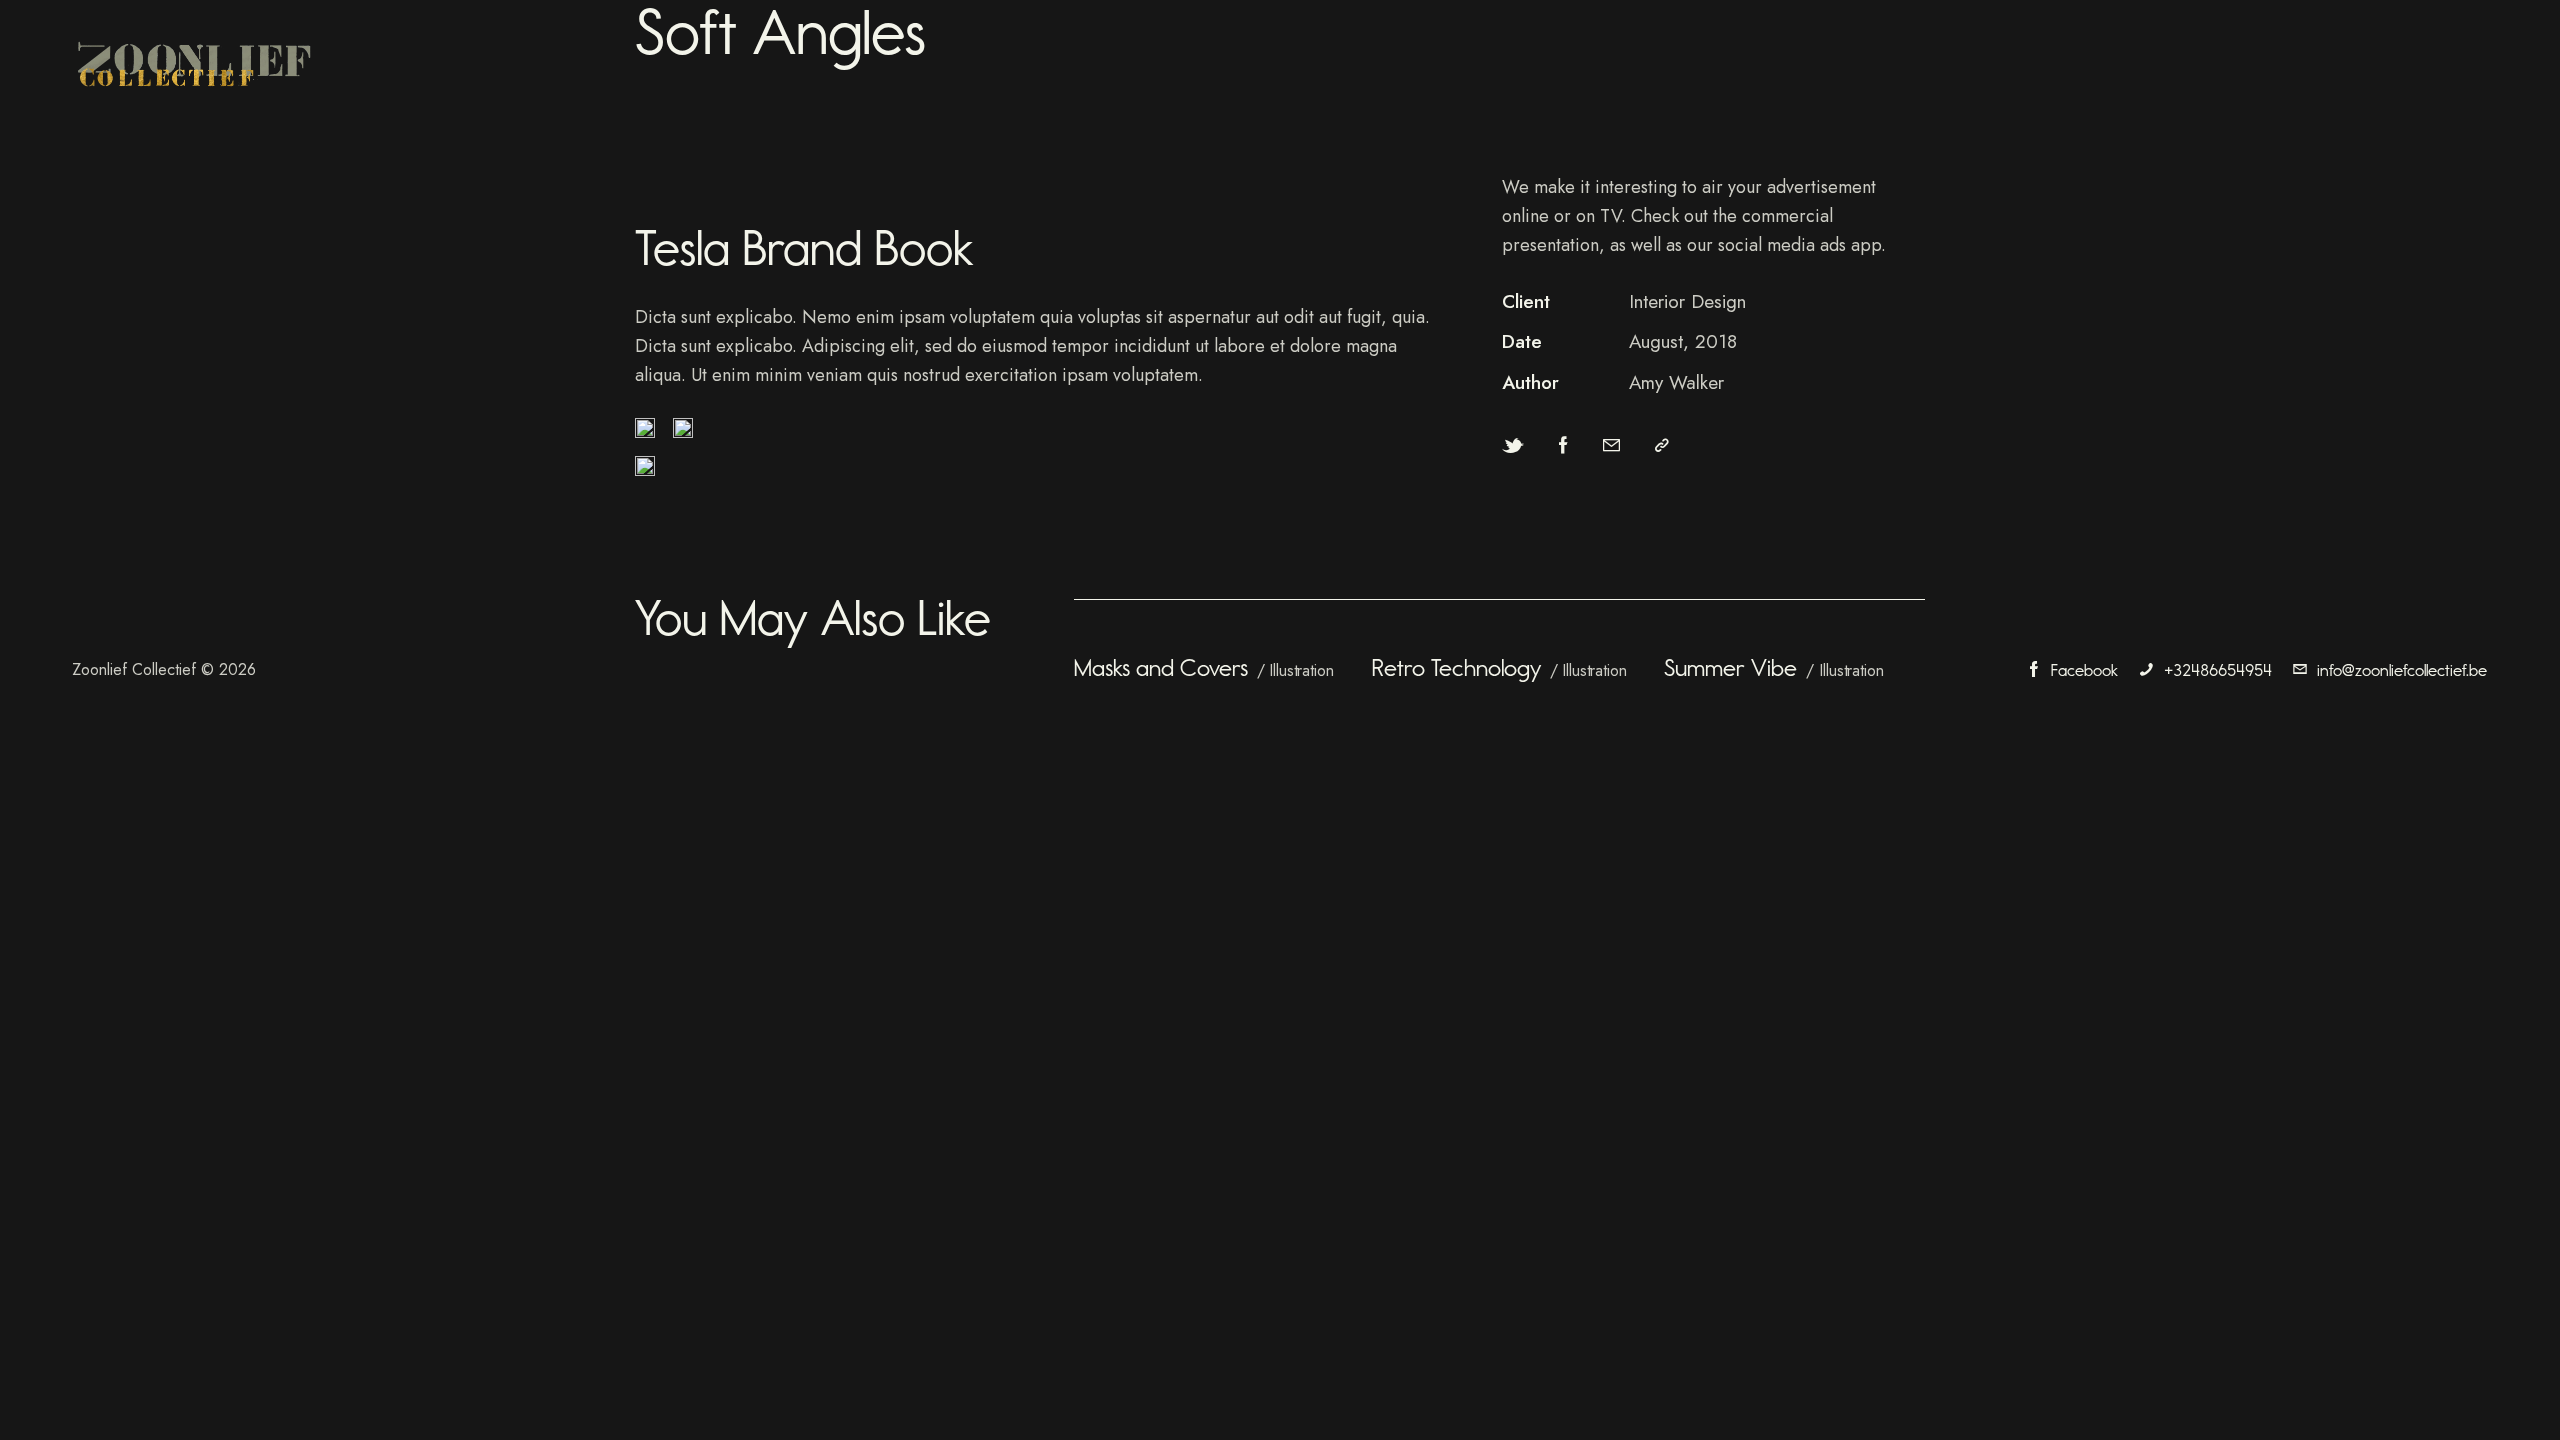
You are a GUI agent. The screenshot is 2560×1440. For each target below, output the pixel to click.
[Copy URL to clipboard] (1662, 445)
